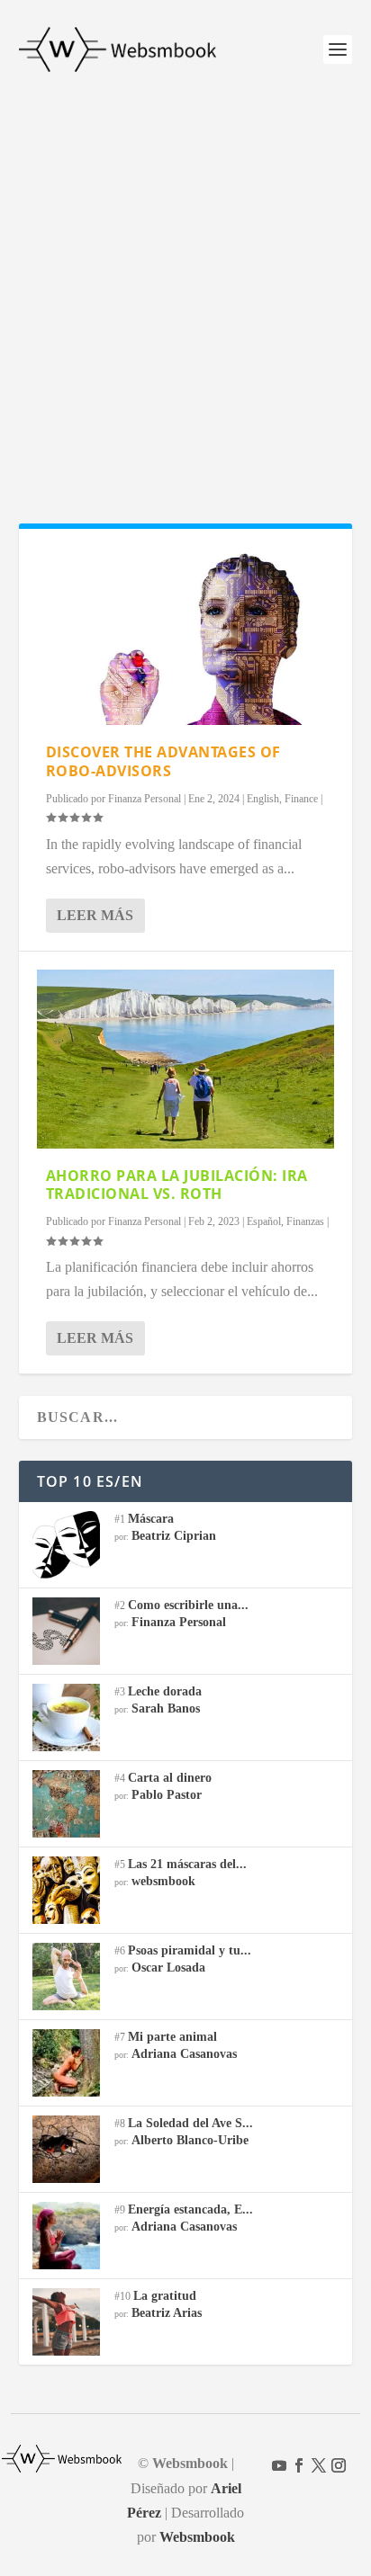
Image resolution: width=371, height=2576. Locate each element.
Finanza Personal (145, 799)
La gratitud (165, 2296)
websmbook (163, 1881)
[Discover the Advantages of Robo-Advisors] (186, 636)
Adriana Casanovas (184, 2054)
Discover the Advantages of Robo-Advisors (163, 761)
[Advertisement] (185, 293)
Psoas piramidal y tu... (190, 1950)
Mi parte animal (172, 2037)
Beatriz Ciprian (174, 1536)
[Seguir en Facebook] (299, 2465)
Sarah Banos (166, 1708)
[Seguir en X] (319, 2465)
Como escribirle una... (188, 1605)
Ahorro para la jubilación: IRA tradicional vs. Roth (177, 1185)
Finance (301, 799)
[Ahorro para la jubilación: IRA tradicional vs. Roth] (186, 1059)
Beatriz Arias (167, 2313)
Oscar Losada (168, 1968)
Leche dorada (165, 1691)
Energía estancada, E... (190, 2209)
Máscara (151, 1519)
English (263, 799)
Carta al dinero (170, 1778)
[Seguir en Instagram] (339, 2465)
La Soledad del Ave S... (190, 2123)
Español (264, 1221)
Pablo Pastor (167, 1795)
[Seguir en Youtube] (279, 2465)
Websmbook (197, 2537)
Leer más (95, 915)
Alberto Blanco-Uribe (190, 2140)
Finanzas (305, 1221)
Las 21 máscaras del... (187, 1864)
